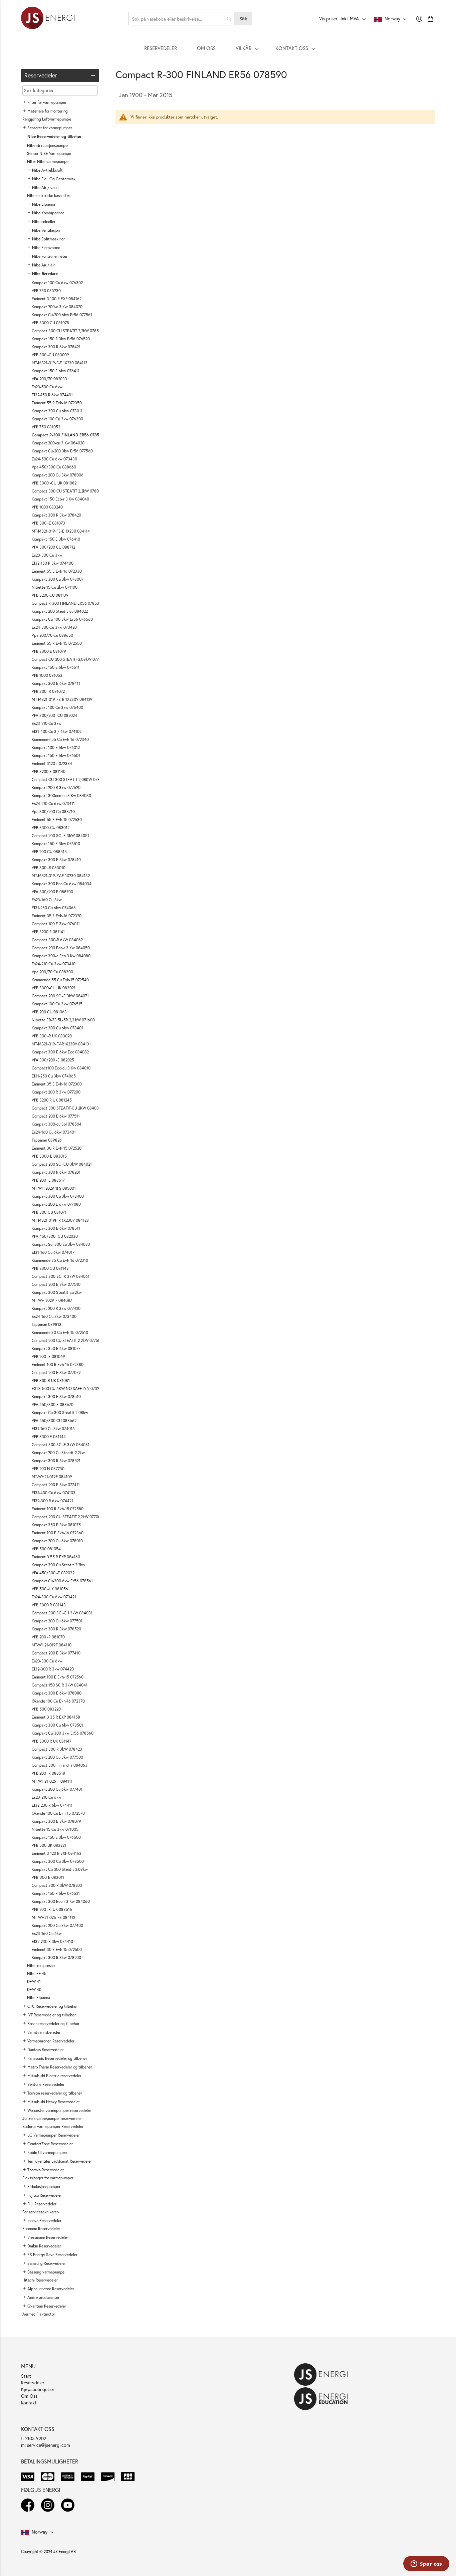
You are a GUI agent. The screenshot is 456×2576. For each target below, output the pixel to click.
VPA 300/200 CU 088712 (53, 547)
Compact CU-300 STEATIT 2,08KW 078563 (69, 779)
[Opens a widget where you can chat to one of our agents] (426, 2564)
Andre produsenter (43, 2297)
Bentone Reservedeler (46, 2084)
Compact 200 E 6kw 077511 (56, 1116)
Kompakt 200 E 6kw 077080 (56, 1204)
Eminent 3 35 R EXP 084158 (56, 1717)
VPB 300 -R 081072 (48, 691)
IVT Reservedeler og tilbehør (52, 2015)
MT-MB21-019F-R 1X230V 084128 (60, 1220)
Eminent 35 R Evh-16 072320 (57, 916)
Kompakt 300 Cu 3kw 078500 (58, 1861)
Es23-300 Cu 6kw (47, 1661)
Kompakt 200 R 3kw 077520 (56, 787)
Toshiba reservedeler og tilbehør (55, 2093)
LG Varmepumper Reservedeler (54, 2135)
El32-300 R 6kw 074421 (52, 1501)
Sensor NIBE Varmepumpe (49, 153)
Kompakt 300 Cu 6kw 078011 (57, 411)
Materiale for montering (48, 111)
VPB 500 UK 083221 (49, 1845)
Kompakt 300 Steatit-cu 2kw (57, 1292)
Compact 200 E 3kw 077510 (56, 1284)
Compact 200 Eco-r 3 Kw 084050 (61, 948)
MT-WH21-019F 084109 (52, 1477)
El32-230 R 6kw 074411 (52, 1805)
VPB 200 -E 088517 (48, 1180)
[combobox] (181, 19)
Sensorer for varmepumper (50, 128)
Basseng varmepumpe (46, 2272)
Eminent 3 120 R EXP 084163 (57, 1853)
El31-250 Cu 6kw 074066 (54, 908)
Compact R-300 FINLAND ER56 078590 (68, 435)
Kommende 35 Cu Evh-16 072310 (60, 1260)
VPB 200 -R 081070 (48, 1637)
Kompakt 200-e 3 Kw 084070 (57, 307)
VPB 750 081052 (46, 427)
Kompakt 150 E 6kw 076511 (56, 667)
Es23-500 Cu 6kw (47, 387)
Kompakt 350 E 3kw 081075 (56, 1525)
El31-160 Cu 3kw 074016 (53, 1429)
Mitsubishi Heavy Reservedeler (54, 2102)
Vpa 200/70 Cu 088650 (52, 635)
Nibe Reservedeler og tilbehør (55, 136)
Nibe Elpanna (44, 204)
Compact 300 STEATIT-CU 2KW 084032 (66, 1108)
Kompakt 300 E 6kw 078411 (56, 683)
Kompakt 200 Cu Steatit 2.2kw (58, 1453)
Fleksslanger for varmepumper (48, 2178)
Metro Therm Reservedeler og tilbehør (60, 2067)
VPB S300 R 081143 (49, 1605)
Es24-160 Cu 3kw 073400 (54, 1316)
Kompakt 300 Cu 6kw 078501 (57, 1725)
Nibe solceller (44, 222)
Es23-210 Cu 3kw (47, 723)
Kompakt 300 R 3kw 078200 (56, 1957)
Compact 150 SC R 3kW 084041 (60, 1685)
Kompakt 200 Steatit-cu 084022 (60, 611)
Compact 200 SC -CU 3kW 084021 (62, 1164)
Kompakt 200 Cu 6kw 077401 (57, 1789)
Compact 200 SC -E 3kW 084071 (60, 996)
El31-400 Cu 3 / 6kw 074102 (57, 731)
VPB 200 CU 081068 (49, 1012)
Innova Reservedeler (44, 2221)
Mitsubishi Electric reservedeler (54, 2076)
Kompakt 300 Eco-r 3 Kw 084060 (61, 1901)
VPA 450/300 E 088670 (53, 1405)
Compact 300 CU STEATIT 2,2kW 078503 (68, 331)
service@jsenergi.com (49, 2445)
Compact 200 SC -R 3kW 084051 (60, 836)
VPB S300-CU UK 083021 (54, 988)
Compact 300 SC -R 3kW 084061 (61, 1276)
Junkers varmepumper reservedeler (52, 2118)
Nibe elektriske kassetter (49, 195)
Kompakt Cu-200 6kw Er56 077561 (62, 315)
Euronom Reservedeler (41, 2229)
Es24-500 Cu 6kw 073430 (54, 459)
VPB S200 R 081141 (48, 932)
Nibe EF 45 (37, 1973)
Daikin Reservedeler (44, 2246)
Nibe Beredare (45, 274)
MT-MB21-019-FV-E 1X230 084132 (61, 876)
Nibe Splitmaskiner (48, 239)
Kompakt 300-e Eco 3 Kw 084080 (61, 956)
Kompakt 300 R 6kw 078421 (56, 347)
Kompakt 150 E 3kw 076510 (56, 844)
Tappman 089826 (47, 1140)
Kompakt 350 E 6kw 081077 (56, 1348)
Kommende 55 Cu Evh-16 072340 (60, 739)
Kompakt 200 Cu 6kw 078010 (57, 1541)
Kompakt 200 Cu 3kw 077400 (57, 1925)
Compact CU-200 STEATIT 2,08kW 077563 (69, 659)
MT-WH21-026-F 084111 (52, 1781)
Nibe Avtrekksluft (47, 170)
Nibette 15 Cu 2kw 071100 (55, 587)
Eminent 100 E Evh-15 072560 (58, 1677)
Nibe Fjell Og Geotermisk (54, 179)
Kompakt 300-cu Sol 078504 (57, 1124)
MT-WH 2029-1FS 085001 (54, 1188)
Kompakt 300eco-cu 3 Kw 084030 (61, 796)
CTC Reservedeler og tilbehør (53, 2006)
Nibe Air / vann (45, 187)
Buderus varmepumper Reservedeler (53, 2126)
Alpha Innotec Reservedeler (51, 2289)
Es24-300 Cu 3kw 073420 (54, 627)
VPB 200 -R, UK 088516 (52, 1909)
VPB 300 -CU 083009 (50, 355)
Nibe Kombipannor (48, 213)
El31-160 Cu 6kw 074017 (53, 1252)
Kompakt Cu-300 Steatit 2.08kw (60, 1413)
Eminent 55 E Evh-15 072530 (57, 820)
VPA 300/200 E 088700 (52, 892)
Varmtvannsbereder (44, 2032)
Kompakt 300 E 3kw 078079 (56, 1821)
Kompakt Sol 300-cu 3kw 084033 (61, 1244)
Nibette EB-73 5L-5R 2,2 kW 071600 (63, 1020)
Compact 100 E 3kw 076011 (56, 924)
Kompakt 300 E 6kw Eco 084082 (60, 1052)
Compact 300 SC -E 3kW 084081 (61, 1445)
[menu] (228, 48)
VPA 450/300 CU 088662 (54, 1421)
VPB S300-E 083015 (49, 1156)
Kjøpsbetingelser (38, 2389)
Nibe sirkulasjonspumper (48, 145)
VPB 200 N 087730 (48, 1469)
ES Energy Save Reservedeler (52, 2255)
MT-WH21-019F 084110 (52, 1645)
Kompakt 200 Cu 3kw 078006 (58, 475)
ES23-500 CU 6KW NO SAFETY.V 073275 (68, 1389)
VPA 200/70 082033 (49, 379)
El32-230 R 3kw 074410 (52, 1941)
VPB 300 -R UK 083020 (52, 1036)
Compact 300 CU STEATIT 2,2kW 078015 (67, 491)
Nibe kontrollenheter (50, 256)
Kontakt (29, 2403)
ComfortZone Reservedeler (50, 2144)
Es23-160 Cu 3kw (47, 900)
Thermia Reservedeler (46, 2170)
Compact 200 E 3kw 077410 (56, 1653)
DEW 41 (34, 1981)
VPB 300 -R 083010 (49, 868)
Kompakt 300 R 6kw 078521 (56, 1461)
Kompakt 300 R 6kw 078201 (56, 1172)
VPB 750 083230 (46, 291)
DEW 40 (34, 1990)
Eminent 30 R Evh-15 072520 (57, 1148)
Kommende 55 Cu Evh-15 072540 (60, 980)
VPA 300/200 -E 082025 (53, 1060)
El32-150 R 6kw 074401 (52, 395)
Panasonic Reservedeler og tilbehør (57, 2058)
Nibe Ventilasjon (46, 230)
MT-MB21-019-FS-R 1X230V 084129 (62, 699)
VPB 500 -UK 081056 (50, 1589)
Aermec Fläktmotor (39, 2314)
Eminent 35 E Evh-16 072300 (57, 1084)
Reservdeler (33, 2383)
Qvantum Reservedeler (47, 2306)
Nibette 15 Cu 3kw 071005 (55, 1829)
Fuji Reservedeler (42, 2204)
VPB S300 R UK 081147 (52, 1741)
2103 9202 (36, 2438)
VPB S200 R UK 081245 (52, 1100)
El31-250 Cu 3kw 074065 (54, 1076)
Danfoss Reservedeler (46, 2050)
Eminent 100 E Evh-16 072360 (58, 1533)
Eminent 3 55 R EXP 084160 (56, 1557)
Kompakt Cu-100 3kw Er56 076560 (62, 619)
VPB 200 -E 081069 (48, 1356)
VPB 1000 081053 (47, 675)
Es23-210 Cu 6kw (47, 1797)
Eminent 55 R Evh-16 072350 (57, 403)
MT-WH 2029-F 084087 (52, 1300)
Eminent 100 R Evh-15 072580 (58, 1509)
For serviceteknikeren (41, 2212)
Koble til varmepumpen (47, 2152)
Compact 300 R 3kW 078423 (57, 1749)
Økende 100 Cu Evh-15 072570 (58, 1813)
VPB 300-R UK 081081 (51, 1380)
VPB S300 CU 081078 (50, 323)
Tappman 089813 (47, 1324)
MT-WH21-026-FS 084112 (53, 1917)
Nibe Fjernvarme (46, 248)
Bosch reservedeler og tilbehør (53, 2024)
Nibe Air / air (43, 265)
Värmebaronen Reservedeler (51, 2041)
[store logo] (48, 19)
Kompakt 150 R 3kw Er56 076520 (61, 339)
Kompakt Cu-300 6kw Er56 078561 (62, 1581)
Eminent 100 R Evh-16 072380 (58, 1364)
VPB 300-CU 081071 (49, 1212)
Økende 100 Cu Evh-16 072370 (58, 1701)
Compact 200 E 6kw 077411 (56, 1485)
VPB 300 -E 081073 (48, 523)
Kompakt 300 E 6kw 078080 (57, 1693)
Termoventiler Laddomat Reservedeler (60, 2161)
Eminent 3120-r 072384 (52, 763)
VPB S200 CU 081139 (50, 595)
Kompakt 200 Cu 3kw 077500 (57, 1757)
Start (26, 2376)
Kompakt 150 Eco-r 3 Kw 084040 (60, 499)
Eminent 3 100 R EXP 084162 (57, 299)
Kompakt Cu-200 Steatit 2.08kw (60, 1869)
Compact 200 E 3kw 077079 (56, 1372)
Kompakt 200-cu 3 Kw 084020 (58, 443)
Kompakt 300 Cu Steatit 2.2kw (58, 1565)
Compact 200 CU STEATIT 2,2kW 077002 (67, 1517)
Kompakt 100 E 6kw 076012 (56, 747)
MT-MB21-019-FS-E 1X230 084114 (61, 531)
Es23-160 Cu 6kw (47, 1933)
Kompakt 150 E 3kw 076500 (56, 1837)
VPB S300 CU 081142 (50, 1268)
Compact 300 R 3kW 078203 (57, 1885)
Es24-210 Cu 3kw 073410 (54, 964)
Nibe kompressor (41, 1965)
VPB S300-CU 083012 (51, 828)
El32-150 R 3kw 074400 (53, 563)
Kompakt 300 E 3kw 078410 (56, 860)
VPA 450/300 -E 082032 (53, 1573)
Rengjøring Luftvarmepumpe (47, 119)
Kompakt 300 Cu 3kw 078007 (58, 579)
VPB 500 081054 (46, 1549)
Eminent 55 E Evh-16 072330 (57, 571)
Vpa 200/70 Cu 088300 (52, 972)
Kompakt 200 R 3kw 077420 (56, 1308)
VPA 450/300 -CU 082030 (55, 1236)
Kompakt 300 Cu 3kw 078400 (58, 1196)
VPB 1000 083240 (47, 507)
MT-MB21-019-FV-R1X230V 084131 (61, 1044)
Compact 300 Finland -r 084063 (60, 1765)
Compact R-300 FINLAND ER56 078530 (67, 603)
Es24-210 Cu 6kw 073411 (53, 804)
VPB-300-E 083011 (48, 1877)
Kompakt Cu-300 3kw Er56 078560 (63, 1733)
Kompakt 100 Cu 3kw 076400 (57, 707)
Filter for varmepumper (47, 102)
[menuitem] (161, 48)
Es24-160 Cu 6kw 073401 (54, 1132)
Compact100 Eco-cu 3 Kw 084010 (61, 1068)
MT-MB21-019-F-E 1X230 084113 (60, 363)
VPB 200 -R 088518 (48, 1773)
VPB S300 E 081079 (49, 651)
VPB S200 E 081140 (49, 771)
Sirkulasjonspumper (44, 2187)
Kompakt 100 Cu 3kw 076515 (57, 1004)
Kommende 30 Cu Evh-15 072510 (60, 1332)
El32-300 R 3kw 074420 (53, 1669)
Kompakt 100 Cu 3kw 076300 (57, 419)
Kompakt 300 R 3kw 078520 (56, 1629)
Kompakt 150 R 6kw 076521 (56, 1893)
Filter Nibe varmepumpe (48, 161)
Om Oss (29, 2396)
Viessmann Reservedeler (48, 2237)
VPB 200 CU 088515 (49, 852)
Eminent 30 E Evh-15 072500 (57, 1949)
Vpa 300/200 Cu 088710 (53, 812)
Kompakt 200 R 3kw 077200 (56, 1092)
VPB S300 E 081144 (49, 1437)
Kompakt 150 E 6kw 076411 (56, 371)
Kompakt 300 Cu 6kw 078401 (57, 1028)
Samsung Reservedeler (47, 2263)
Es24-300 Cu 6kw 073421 (54, 1597)
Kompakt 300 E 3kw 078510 (56, 1397)
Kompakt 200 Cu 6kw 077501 (57, 1621)
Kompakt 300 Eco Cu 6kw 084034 (62, 884)
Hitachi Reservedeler (40, 2280)
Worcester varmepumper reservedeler (59, 2110)
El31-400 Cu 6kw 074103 (54, 1493)
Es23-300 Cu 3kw (47, 555)
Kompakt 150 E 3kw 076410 (56, 539)
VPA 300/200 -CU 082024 (54, 715)
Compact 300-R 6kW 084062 (57, 940)
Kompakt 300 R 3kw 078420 (56, 515)
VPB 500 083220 (46, 1709)
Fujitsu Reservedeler (45, 2195)
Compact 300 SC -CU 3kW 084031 (62, 1613)
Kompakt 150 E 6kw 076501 (56, 755)
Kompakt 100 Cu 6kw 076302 (57, 283)
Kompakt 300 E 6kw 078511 (56, 1228)
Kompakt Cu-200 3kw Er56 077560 (62, 451)
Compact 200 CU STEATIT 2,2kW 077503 (67, 1340)
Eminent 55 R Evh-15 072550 (57, 643)
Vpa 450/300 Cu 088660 (54, 467)
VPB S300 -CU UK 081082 (54, 483)
